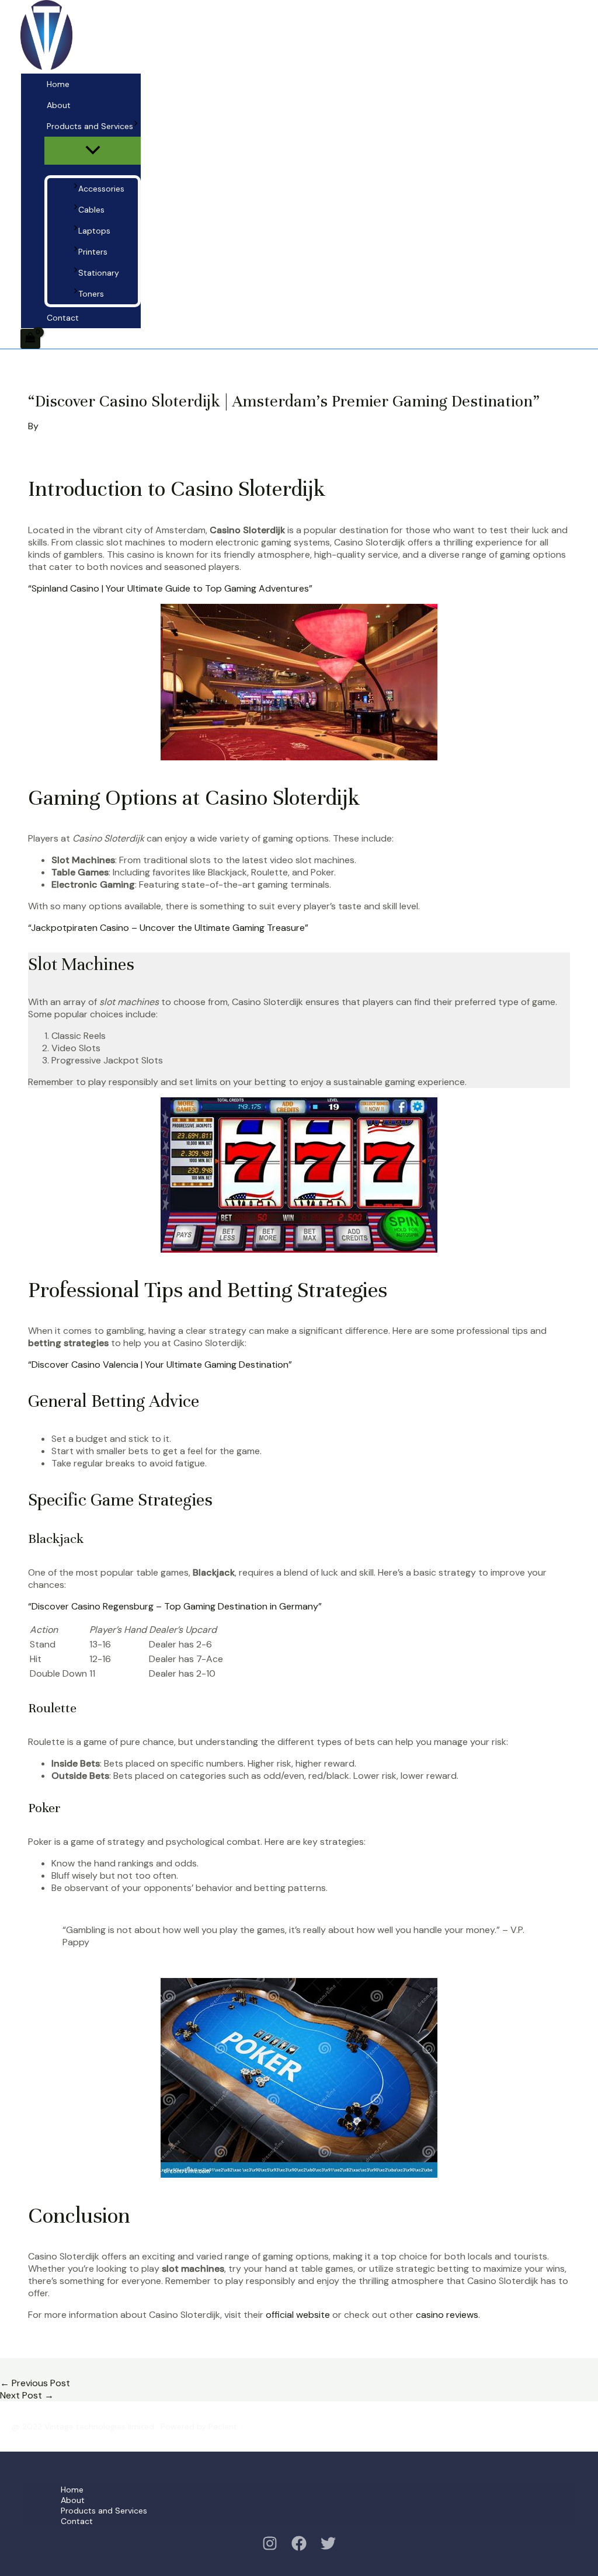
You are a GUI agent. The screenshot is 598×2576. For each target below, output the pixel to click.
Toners (91, 294)
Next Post (27, 2395)
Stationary (99, 273)
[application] (136, 126)
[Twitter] (328, 2548)
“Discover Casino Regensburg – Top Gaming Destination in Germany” (175, 1606)
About (59, 105)
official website (298, 2315)
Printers (93, 252)
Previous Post (35, 2383)
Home (58, 84)
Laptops (94, 231)
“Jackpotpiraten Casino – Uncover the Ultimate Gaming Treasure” (168, 928)
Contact (63, 318)
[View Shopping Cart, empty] (30, 339)
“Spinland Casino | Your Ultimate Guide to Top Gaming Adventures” (170, 588)
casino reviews (447, 2315)
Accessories (101, 189)
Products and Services (90, 126)
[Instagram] (270, 2548)
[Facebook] (299, 2548)
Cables (91, 210)
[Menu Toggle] (93, 151)
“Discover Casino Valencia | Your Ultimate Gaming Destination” (160, 1365)
